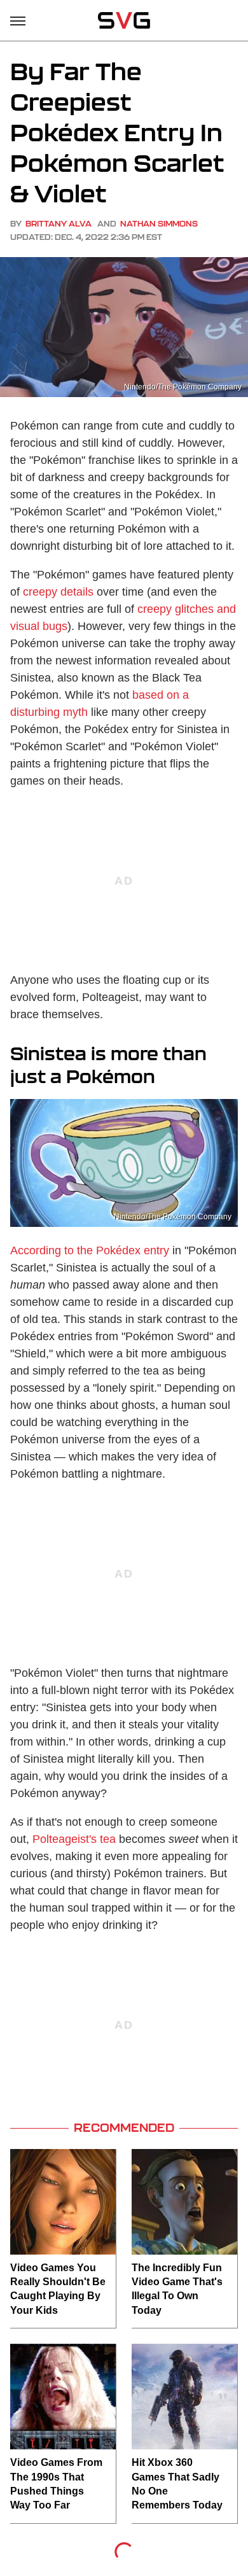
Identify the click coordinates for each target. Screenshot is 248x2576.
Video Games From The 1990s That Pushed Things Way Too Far (56, 2484)
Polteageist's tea (74, 1839)
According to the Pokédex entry (90, 1250)
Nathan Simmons (159, 224)
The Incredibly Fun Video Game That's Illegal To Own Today (177, 2289)
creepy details (58, 592)
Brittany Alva (59, 224)
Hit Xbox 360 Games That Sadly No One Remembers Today (177, 2484)
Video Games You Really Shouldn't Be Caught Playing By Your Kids (58, 2289)
